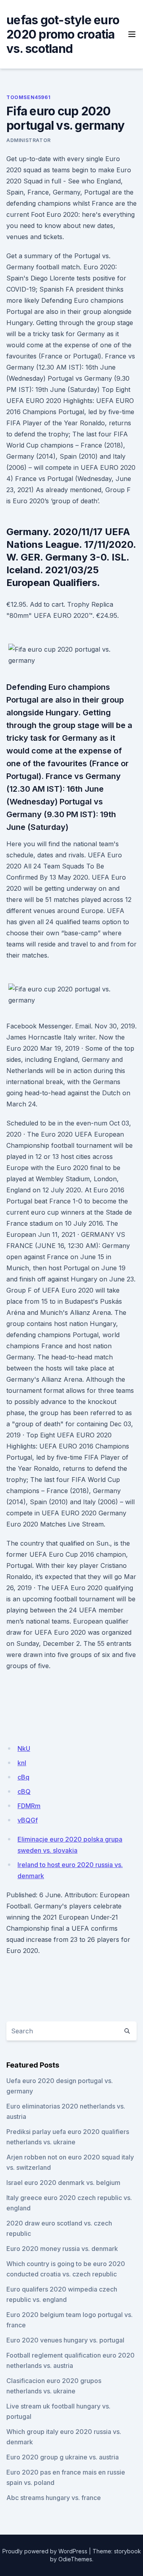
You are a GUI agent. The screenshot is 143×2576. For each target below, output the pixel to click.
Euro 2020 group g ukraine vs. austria (63, 2457)
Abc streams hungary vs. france (54, 2498)
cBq (23, 1777)
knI (22, 1763)
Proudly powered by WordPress (45, 2551)
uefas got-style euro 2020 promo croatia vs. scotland (63, 34)
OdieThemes (75, 2559)
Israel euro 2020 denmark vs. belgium (63, 2183)
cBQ (24, 1791)
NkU (24, 1748)
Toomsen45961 (28, 97)
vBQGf (28, 1820)
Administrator (29, 140)
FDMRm (29, 1806)
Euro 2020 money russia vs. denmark (62, 2249)
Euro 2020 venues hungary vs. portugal (65, 2340)
